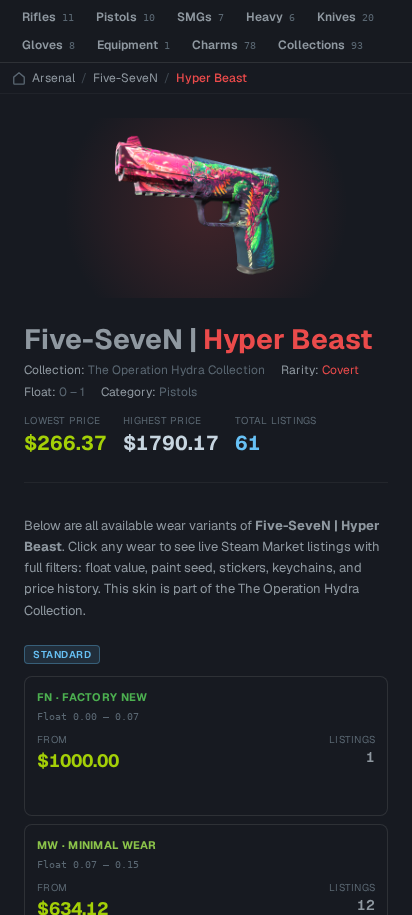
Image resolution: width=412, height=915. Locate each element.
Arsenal (53, 78)
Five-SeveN (125, 78)
